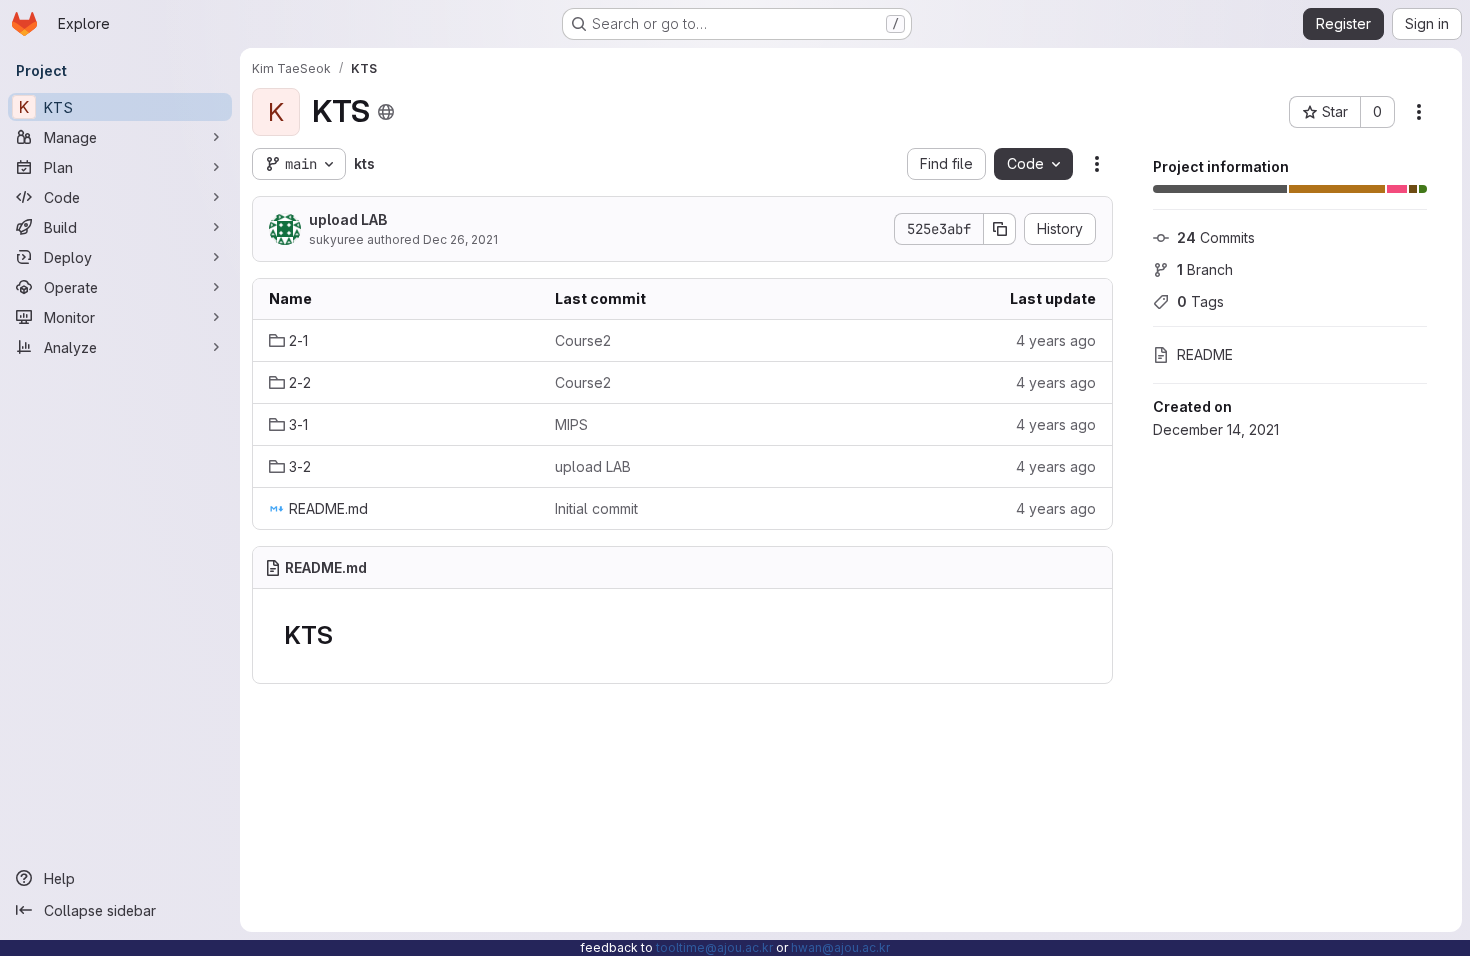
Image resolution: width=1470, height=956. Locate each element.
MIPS (571, 424)
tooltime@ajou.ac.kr (714, 947)
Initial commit (596, 508)
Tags (1200, 301)
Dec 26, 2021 (460, 239)
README (1205, 354)
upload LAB (348, 219)
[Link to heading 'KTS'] (345, 635)
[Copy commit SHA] (1000, 229)
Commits (1216, 237)
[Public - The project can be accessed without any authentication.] (386, 112)
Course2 (583, 340)
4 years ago (1056, 340)
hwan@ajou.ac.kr (840, 947)
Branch (1205, 269)
